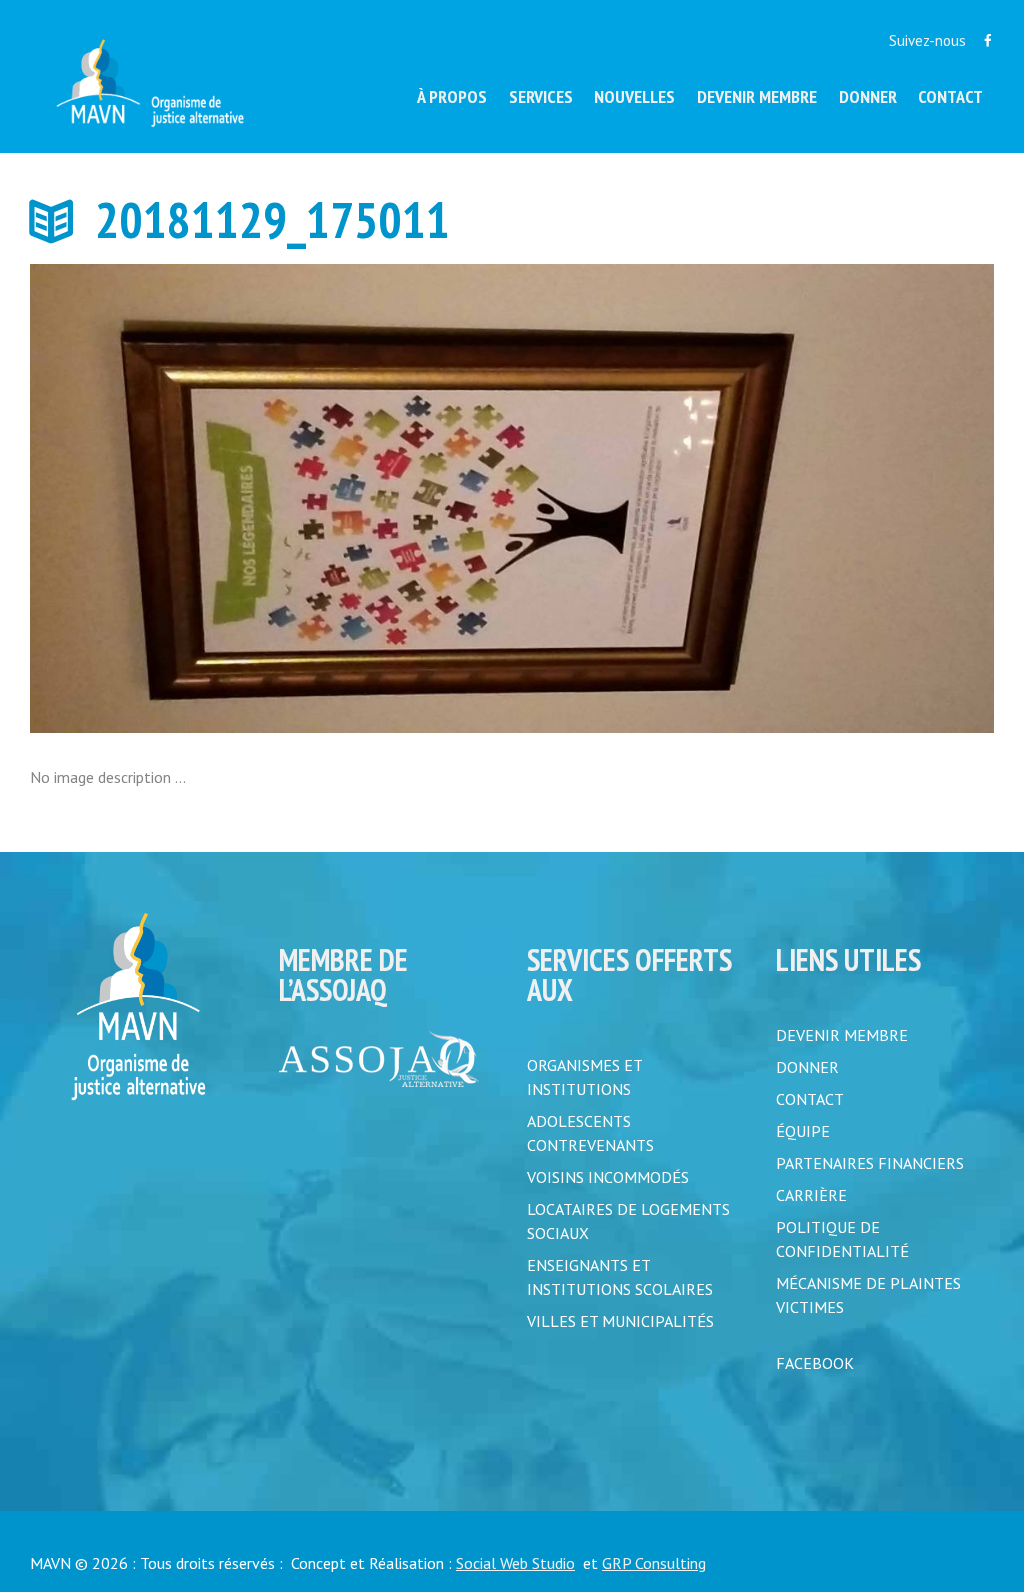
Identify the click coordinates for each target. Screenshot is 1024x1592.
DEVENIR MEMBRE (842, 1035)
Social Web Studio (515, 1563)
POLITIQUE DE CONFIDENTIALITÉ (842, 1239)
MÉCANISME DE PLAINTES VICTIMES (868, 1295)
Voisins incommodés (608, 1177)
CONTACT (810, 1099)
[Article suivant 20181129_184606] (753, 499)
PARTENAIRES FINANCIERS (870, 1163)
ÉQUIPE (803, 1131)
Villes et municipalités (620, 1321)
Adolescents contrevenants (590, 1133)
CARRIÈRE (811, 1195)
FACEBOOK (815, 1363)
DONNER (807, 1067)
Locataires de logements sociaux (628, 1221)
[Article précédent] (271, 499)
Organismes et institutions (584, 1077)
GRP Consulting (654, 1563)
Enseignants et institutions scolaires (620, 1277)
